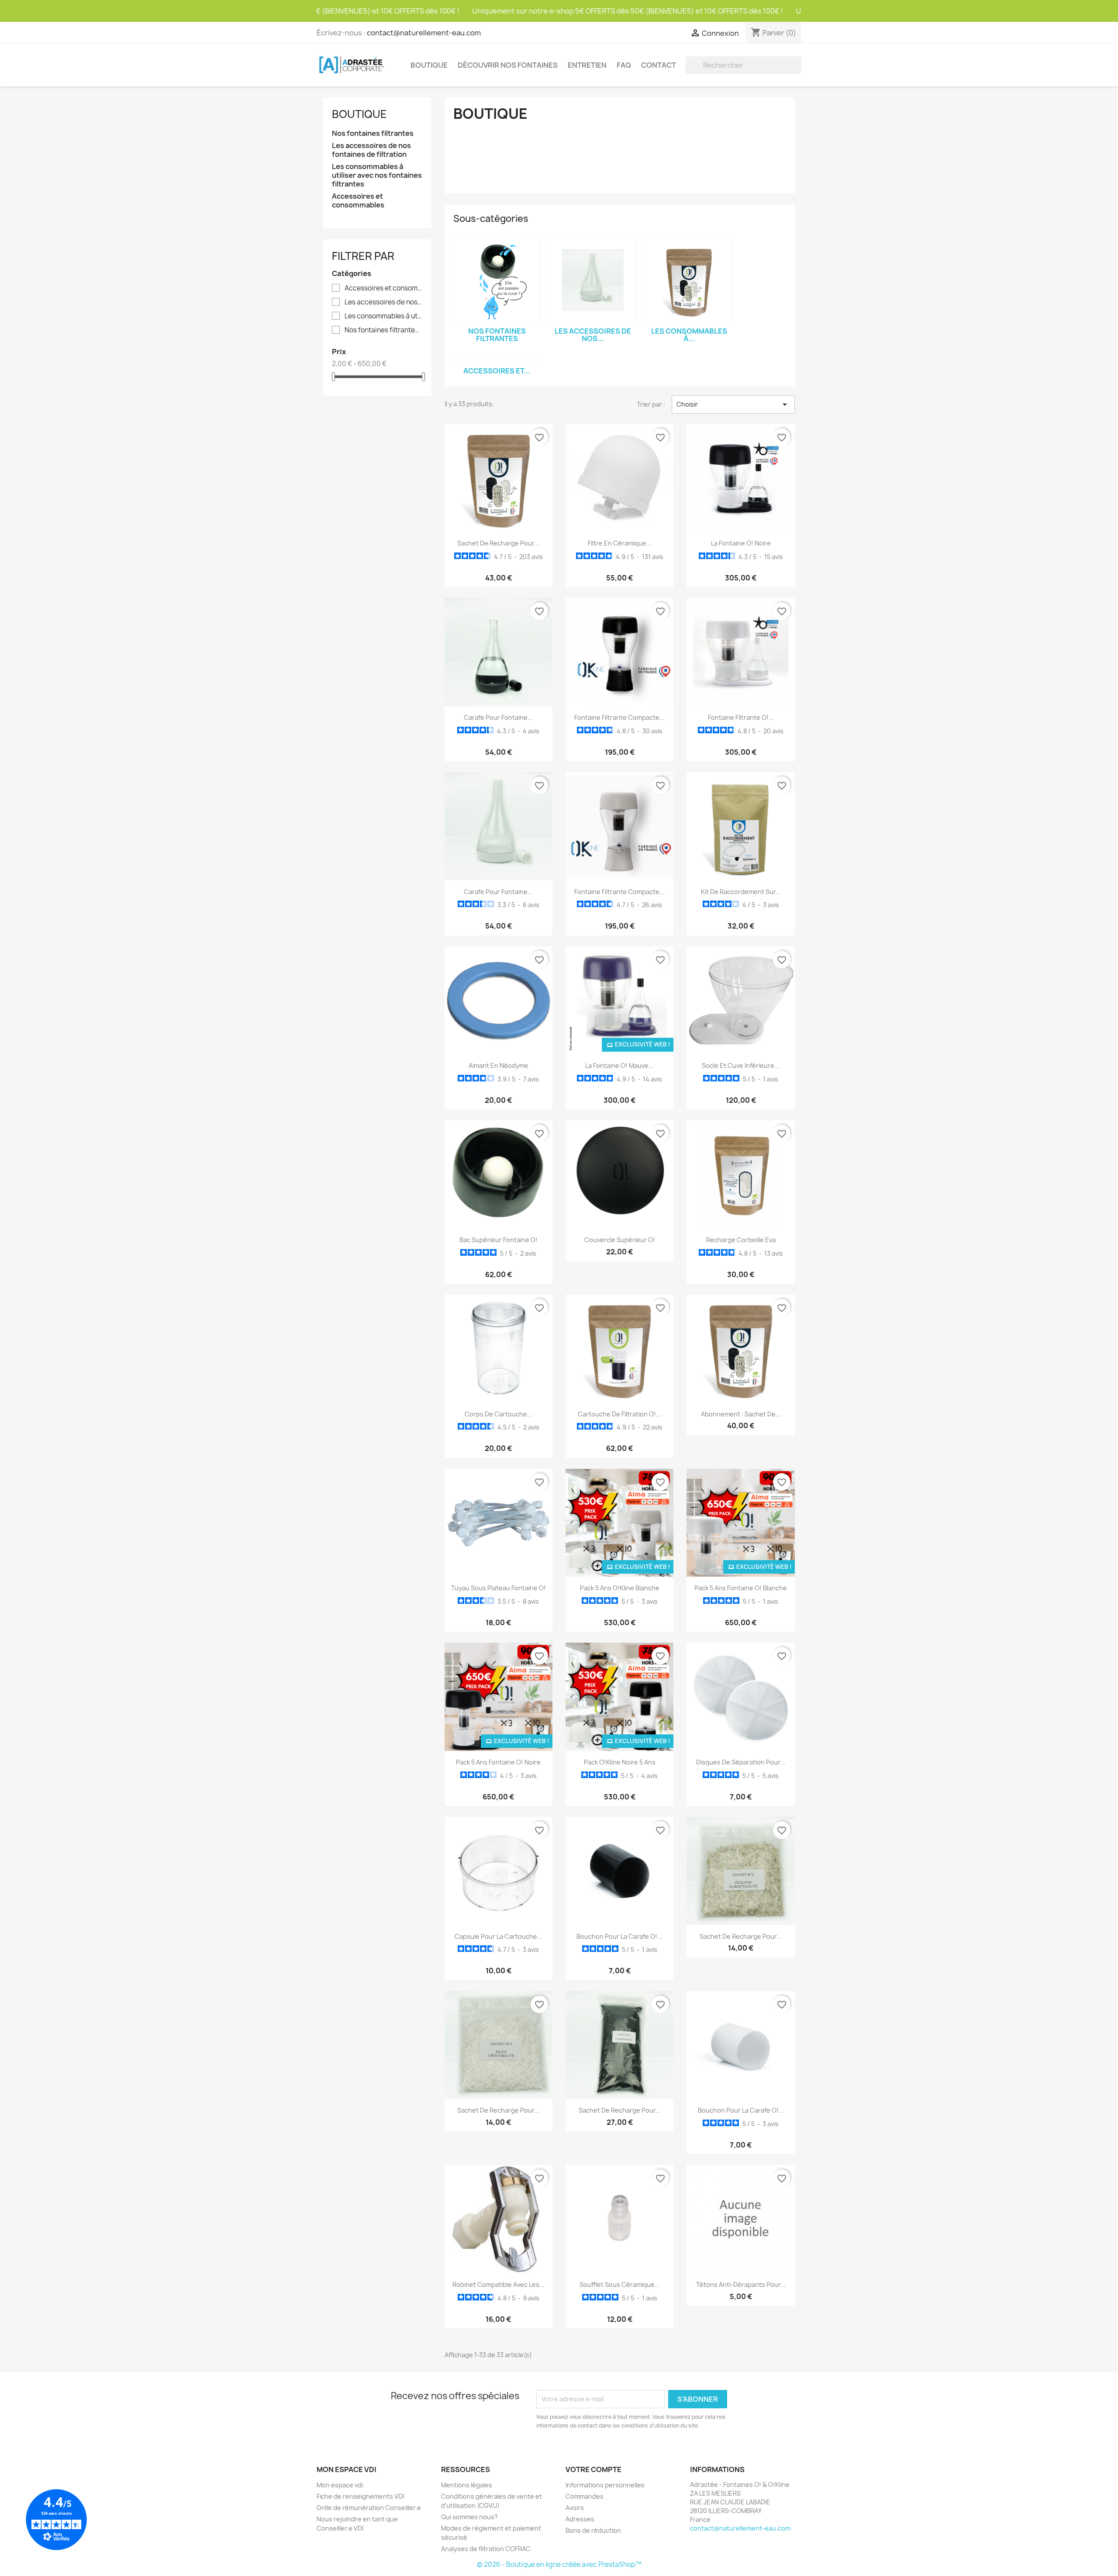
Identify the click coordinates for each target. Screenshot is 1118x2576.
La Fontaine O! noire (741, 543)
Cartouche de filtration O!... (619, 1414)
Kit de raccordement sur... (741, 892)
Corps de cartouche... (499, 1414)
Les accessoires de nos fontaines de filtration (371, 150)
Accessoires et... (497, 371)
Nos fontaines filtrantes (373, 133)
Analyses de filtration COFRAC (486, 2549)
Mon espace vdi (340, 2485)
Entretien (587, 65)
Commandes (585, 2496)
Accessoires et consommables (358, 201)
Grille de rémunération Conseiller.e (369, 2508)
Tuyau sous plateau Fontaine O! (499, 1588)
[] (798, 71)
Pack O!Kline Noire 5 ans (620, 1762)
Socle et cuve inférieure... (741, 1065)
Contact (659, 65)
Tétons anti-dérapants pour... (741, 2284)
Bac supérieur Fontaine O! (499, 1240)
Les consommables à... (689, 335)
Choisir (733, 404)
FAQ (624, 65)
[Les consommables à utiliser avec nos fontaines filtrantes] (689, 280)
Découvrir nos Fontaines (508, 65)
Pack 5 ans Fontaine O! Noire (498, 1762)
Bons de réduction (593, 2530)
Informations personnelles (605, 2485)
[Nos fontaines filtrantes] (497, 280)
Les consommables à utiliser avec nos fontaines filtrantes (377, 175)
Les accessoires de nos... (593, 335)
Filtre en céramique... (620, 543)
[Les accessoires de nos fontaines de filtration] (593, 280)
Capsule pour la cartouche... (499, 1936)
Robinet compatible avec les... (499, 2284)
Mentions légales (467, 2485)
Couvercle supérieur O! (620, 1240)
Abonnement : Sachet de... (741, 1414)
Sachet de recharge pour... (498, 543)
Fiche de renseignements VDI (360, 2496)
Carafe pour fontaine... (498, 717)
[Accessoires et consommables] (497, 359)
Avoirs (575, 2508)
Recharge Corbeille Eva (741, 1240)
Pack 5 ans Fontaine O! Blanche (741, 1588)
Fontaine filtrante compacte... (619, 717)
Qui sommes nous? (469, 2517)
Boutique (429, 65)
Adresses (580, 2519)
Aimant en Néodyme (499, 1065)
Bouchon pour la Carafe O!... (619, 1936)
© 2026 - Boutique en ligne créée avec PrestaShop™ (559, 2564)
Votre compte (594, 2469)
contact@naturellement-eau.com (424, 33)
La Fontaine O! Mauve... (619, 1065)
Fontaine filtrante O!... (741, 717)
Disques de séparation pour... (741, 1762)
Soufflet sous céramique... (620, 2284)
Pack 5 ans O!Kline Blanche (620, 1588)
